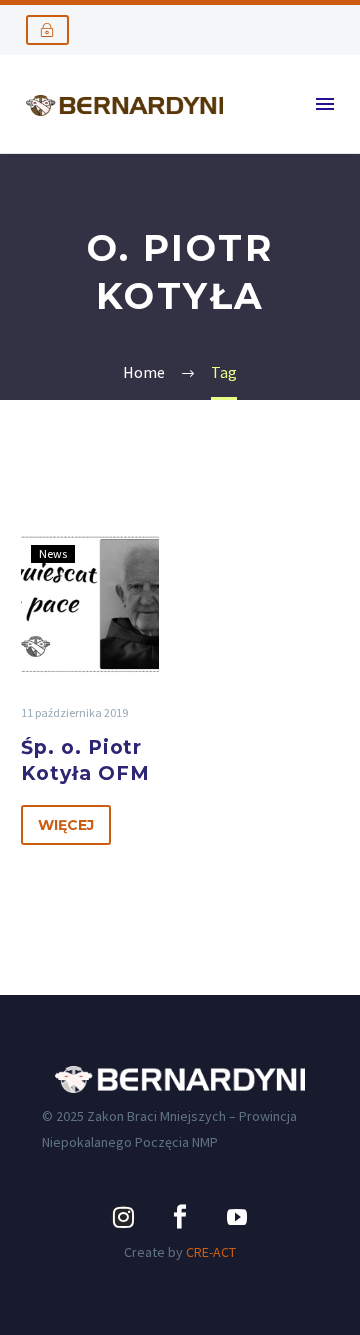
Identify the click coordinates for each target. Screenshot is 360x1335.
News (53, 553)
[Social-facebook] (180, 1217)
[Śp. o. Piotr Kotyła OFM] (90, 604)
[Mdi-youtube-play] (237, 1217)
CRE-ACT (211, 1252)
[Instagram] (123, 1217)
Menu (325, 104)
